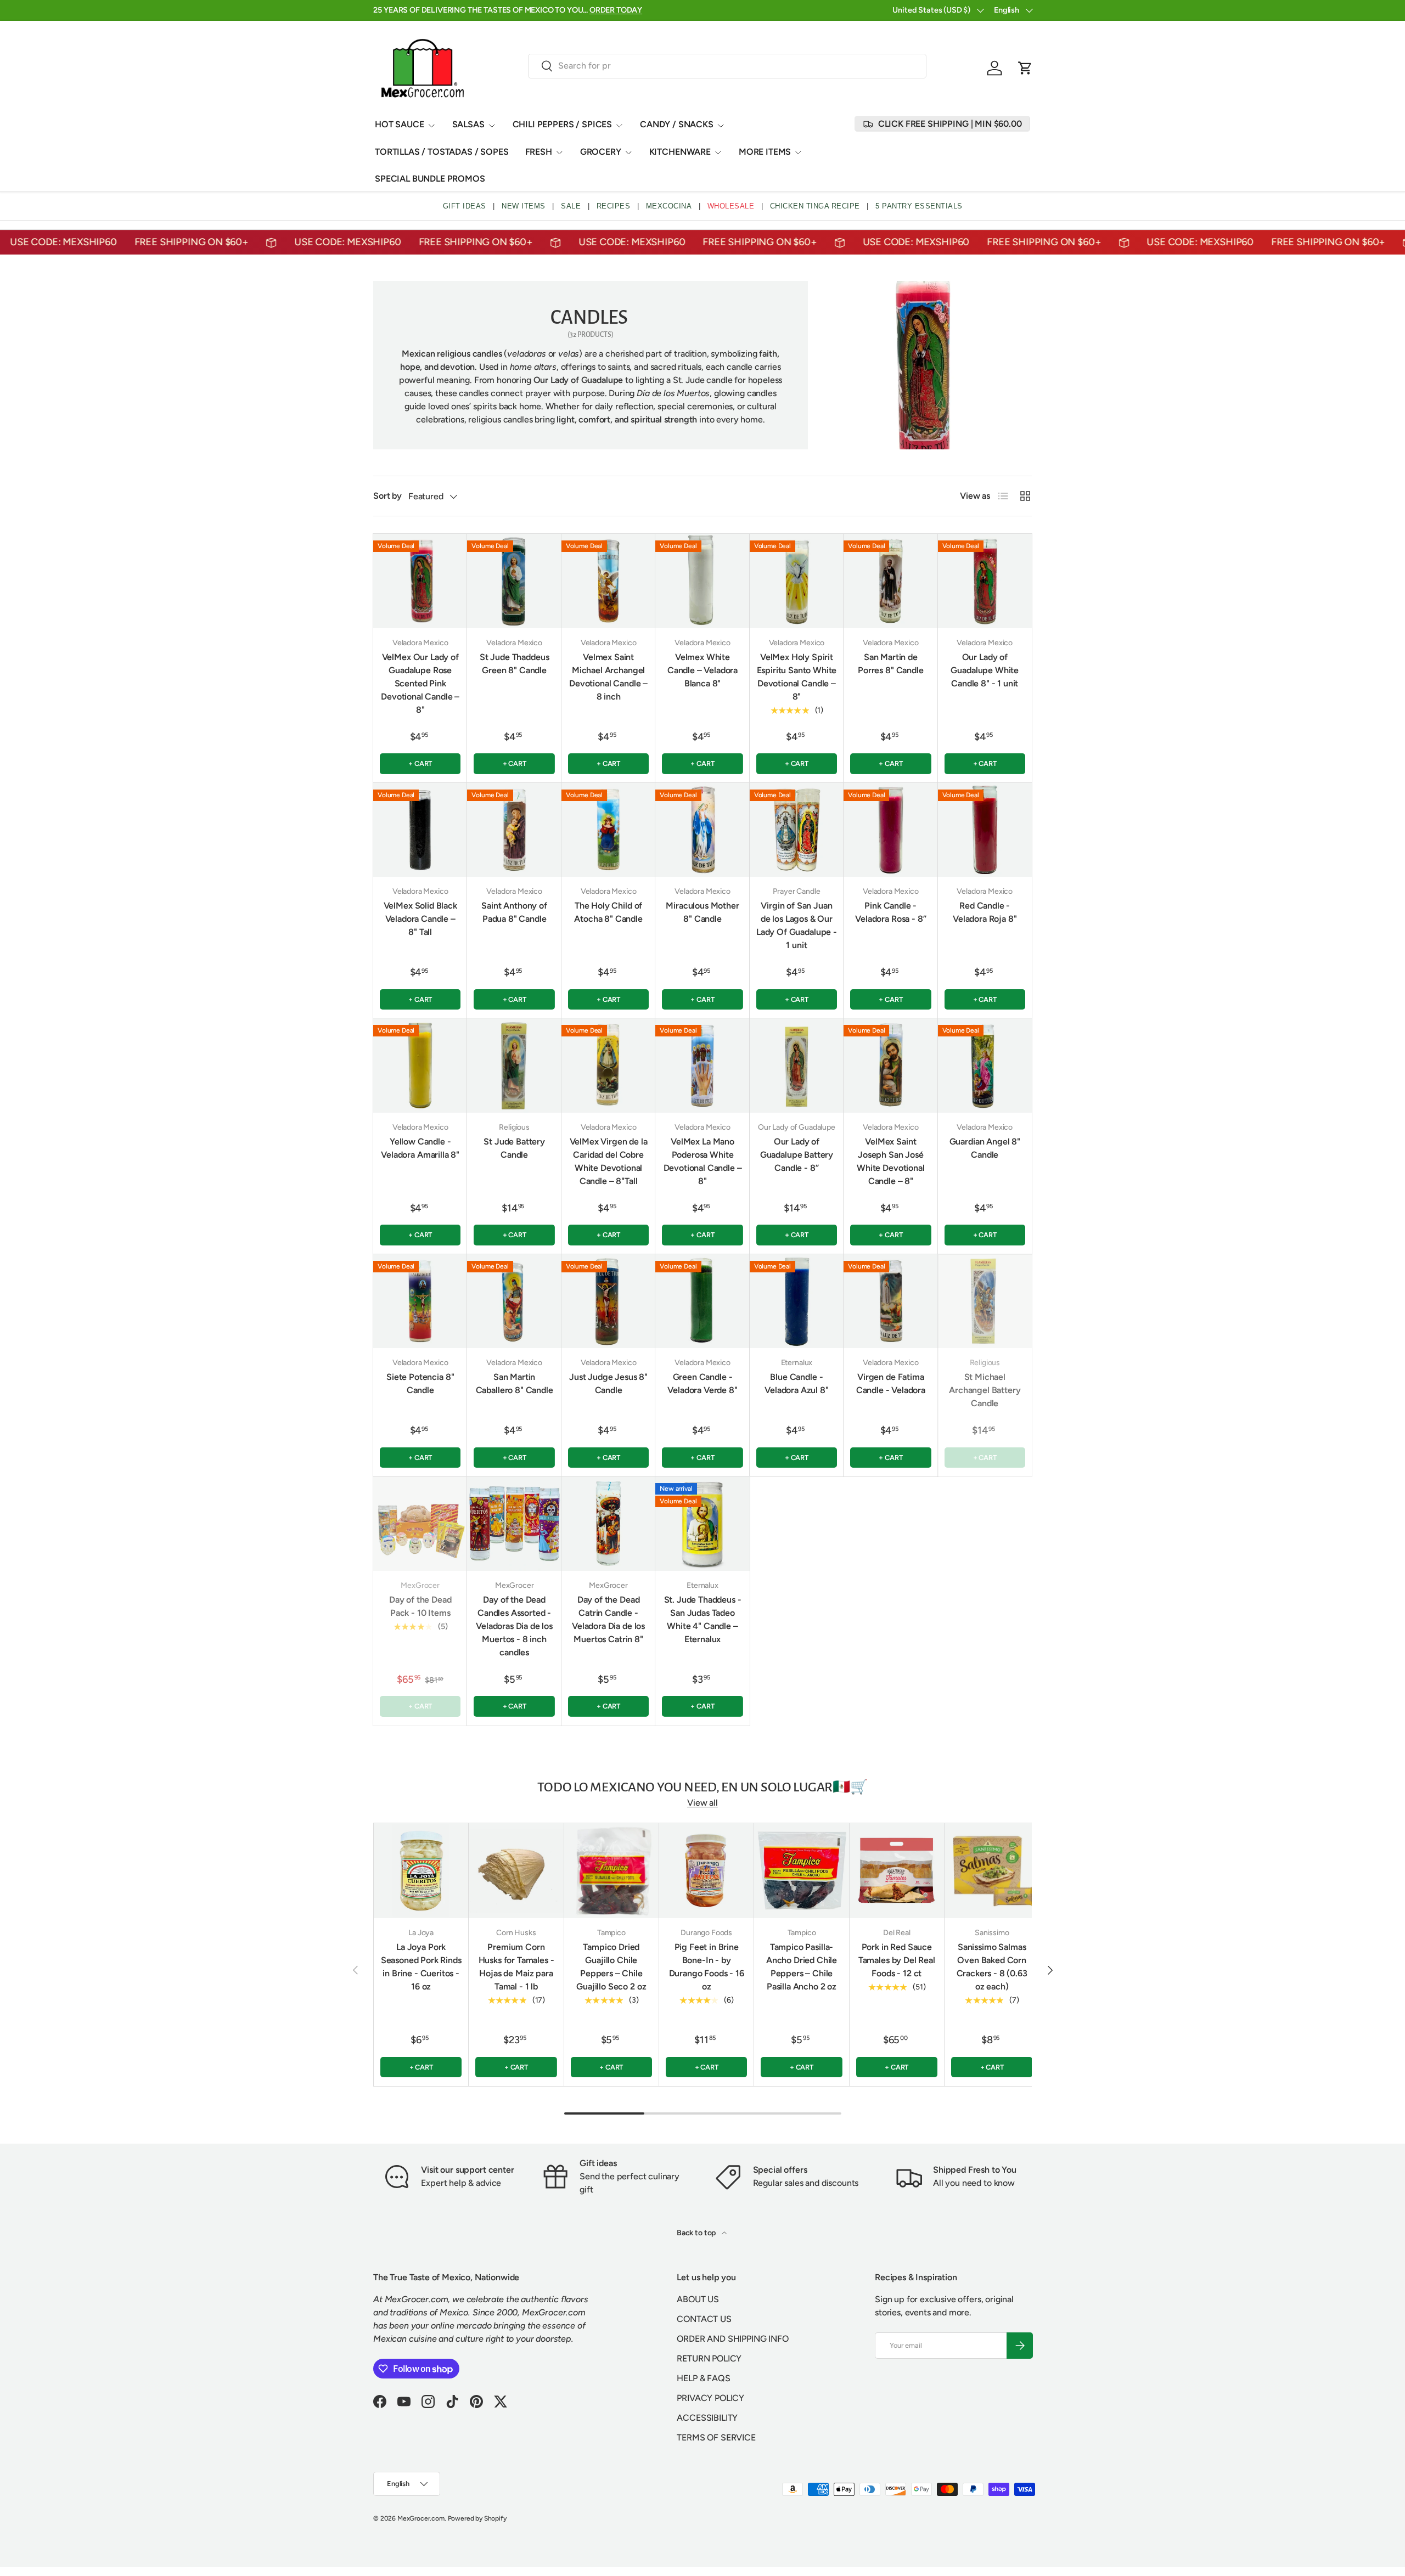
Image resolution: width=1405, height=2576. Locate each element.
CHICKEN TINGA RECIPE (815, 206)
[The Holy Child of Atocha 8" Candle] (608, 830)
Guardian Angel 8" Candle (985, 1148)
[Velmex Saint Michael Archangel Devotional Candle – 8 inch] (608, 581)
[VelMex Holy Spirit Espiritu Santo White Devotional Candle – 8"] (797, 581)
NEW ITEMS (524, 206)
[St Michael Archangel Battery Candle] (985, 1301)
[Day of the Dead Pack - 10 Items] (420, 1523)
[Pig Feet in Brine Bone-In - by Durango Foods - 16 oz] (706, 1870)
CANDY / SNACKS (677, 124)
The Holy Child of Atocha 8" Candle (608, 912)
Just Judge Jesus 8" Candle (608, 1383)
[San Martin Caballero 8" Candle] (514, 1301)
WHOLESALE (731, 206)
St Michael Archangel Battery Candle (985, 1390)
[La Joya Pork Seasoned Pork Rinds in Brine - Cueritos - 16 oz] (421, 1870)
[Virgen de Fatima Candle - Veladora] (890, 1301)
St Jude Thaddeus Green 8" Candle (514, 664)
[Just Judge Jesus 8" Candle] (608, 1301)
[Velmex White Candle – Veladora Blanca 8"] (702, 581)
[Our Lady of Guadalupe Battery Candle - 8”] (797, 1065)
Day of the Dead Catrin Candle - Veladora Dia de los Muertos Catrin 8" (608, 1619)
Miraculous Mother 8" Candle (702, 912)
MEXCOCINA (669, 206)
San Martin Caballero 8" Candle (515, 1383)
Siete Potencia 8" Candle (420, 1383)
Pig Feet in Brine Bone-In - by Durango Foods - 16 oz (707, 1967)
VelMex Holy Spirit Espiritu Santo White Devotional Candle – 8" (797, 677)
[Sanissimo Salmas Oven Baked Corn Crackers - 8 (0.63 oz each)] (992, 1870)
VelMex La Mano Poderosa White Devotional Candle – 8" (703, 1161)
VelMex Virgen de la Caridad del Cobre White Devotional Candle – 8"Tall (609, 1161)
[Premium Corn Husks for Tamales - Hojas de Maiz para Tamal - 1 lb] (516, 1870)
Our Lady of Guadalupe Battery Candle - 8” (797, 1155)
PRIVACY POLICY (710, 2398)
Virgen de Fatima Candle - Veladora (891, 1383)
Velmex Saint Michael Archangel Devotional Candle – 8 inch (608, 677)
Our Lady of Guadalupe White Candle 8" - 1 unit (985, 670)
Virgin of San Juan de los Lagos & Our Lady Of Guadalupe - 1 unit (797, 925)
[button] (1025, 68)
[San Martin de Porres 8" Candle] (890, 581)
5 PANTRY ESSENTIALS (919, 206)
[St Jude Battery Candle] (514, 1065)
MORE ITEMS (765, 152)
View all (702, 1803)
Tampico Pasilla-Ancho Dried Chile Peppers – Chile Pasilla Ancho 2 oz (802, 1967)
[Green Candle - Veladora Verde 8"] (702, 1301)
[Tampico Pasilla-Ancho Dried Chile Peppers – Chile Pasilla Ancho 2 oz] (801, 1870)
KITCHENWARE (680, 152)
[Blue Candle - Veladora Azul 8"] (797, 1301)
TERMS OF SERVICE (716, 2437)
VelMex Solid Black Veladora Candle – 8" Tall (420, 919)
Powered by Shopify (477, 2518)
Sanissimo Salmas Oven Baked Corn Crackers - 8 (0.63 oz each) (992, 1967)
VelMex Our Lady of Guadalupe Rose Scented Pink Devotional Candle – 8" (420, 683)
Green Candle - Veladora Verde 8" (702, 1383)
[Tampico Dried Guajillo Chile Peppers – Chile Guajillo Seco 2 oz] (611, 1870)
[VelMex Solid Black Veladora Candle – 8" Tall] (420, 830)
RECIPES (614, 206)
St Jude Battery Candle (514, 1148)
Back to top (697, 2233)
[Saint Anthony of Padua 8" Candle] (514, 830)
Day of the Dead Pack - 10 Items (420, 1606)
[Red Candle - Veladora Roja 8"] (985, 830)
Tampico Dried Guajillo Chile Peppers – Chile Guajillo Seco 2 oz (611, 1967)
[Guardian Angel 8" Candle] (985, 1065)
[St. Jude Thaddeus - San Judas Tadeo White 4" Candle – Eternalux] (702, 1523)
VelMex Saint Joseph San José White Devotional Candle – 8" (890, 1161)
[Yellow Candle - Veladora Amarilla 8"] (420, 1065)
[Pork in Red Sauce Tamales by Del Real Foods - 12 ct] (897, 1870)
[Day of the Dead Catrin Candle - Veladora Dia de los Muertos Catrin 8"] (608, 1523)
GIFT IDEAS (465, 206)
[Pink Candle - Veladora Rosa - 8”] (890, 830)
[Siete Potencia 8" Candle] (420, 1301)
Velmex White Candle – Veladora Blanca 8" (702, 670)
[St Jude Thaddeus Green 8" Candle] (514, 581)
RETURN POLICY (709, 2358)
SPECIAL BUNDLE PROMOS (430, 179)
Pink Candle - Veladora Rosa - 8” (890, 912)
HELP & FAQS (703, 2378)
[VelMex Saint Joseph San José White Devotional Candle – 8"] (890, 1065)
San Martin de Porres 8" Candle (890, 664)
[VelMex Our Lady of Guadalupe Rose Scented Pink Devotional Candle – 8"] (420, 581)
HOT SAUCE (400, 124)
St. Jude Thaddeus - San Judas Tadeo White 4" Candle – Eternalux (703, 1619)
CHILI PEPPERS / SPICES (562, 124)
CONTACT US (704, 2319)
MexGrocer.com (421, 2518)
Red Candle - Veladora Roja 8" (985, 912)
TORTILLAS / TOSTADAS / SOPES (442, 152)
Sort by (387, 496)
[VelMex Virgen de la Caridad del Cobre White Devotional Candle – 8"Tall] (608, 1065)
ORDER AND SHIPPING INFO (732, 2339)
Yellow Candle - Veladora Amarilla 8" (420, 1148)
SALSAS (468, 124)
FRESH (539, 152)
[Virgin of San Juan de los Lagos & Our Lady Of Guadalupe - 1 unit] (797, 830)
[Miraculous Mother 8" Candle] (702, 830)
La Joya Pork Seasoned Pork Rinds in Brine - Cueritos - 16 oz (421, 1967)
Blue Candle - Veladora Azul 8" (796, 1383)
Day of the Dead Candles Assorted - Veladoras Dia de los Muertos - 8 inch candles (514, 1626)
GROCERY (601, 152)
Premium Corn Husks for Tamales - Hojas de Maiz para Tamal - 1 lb (516, 1967)
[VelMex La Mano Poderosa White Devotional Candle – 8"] (702, 1065)
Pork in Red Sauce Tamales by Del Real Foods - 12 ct (897, 1960)
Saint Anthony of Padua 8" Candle (514, 912)
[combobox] (727, 66)
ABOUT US (698, 2299)
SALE (571, 206)
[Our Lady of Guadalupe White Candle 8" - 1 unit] (985, 581)
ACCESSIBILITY (707, 2418)
